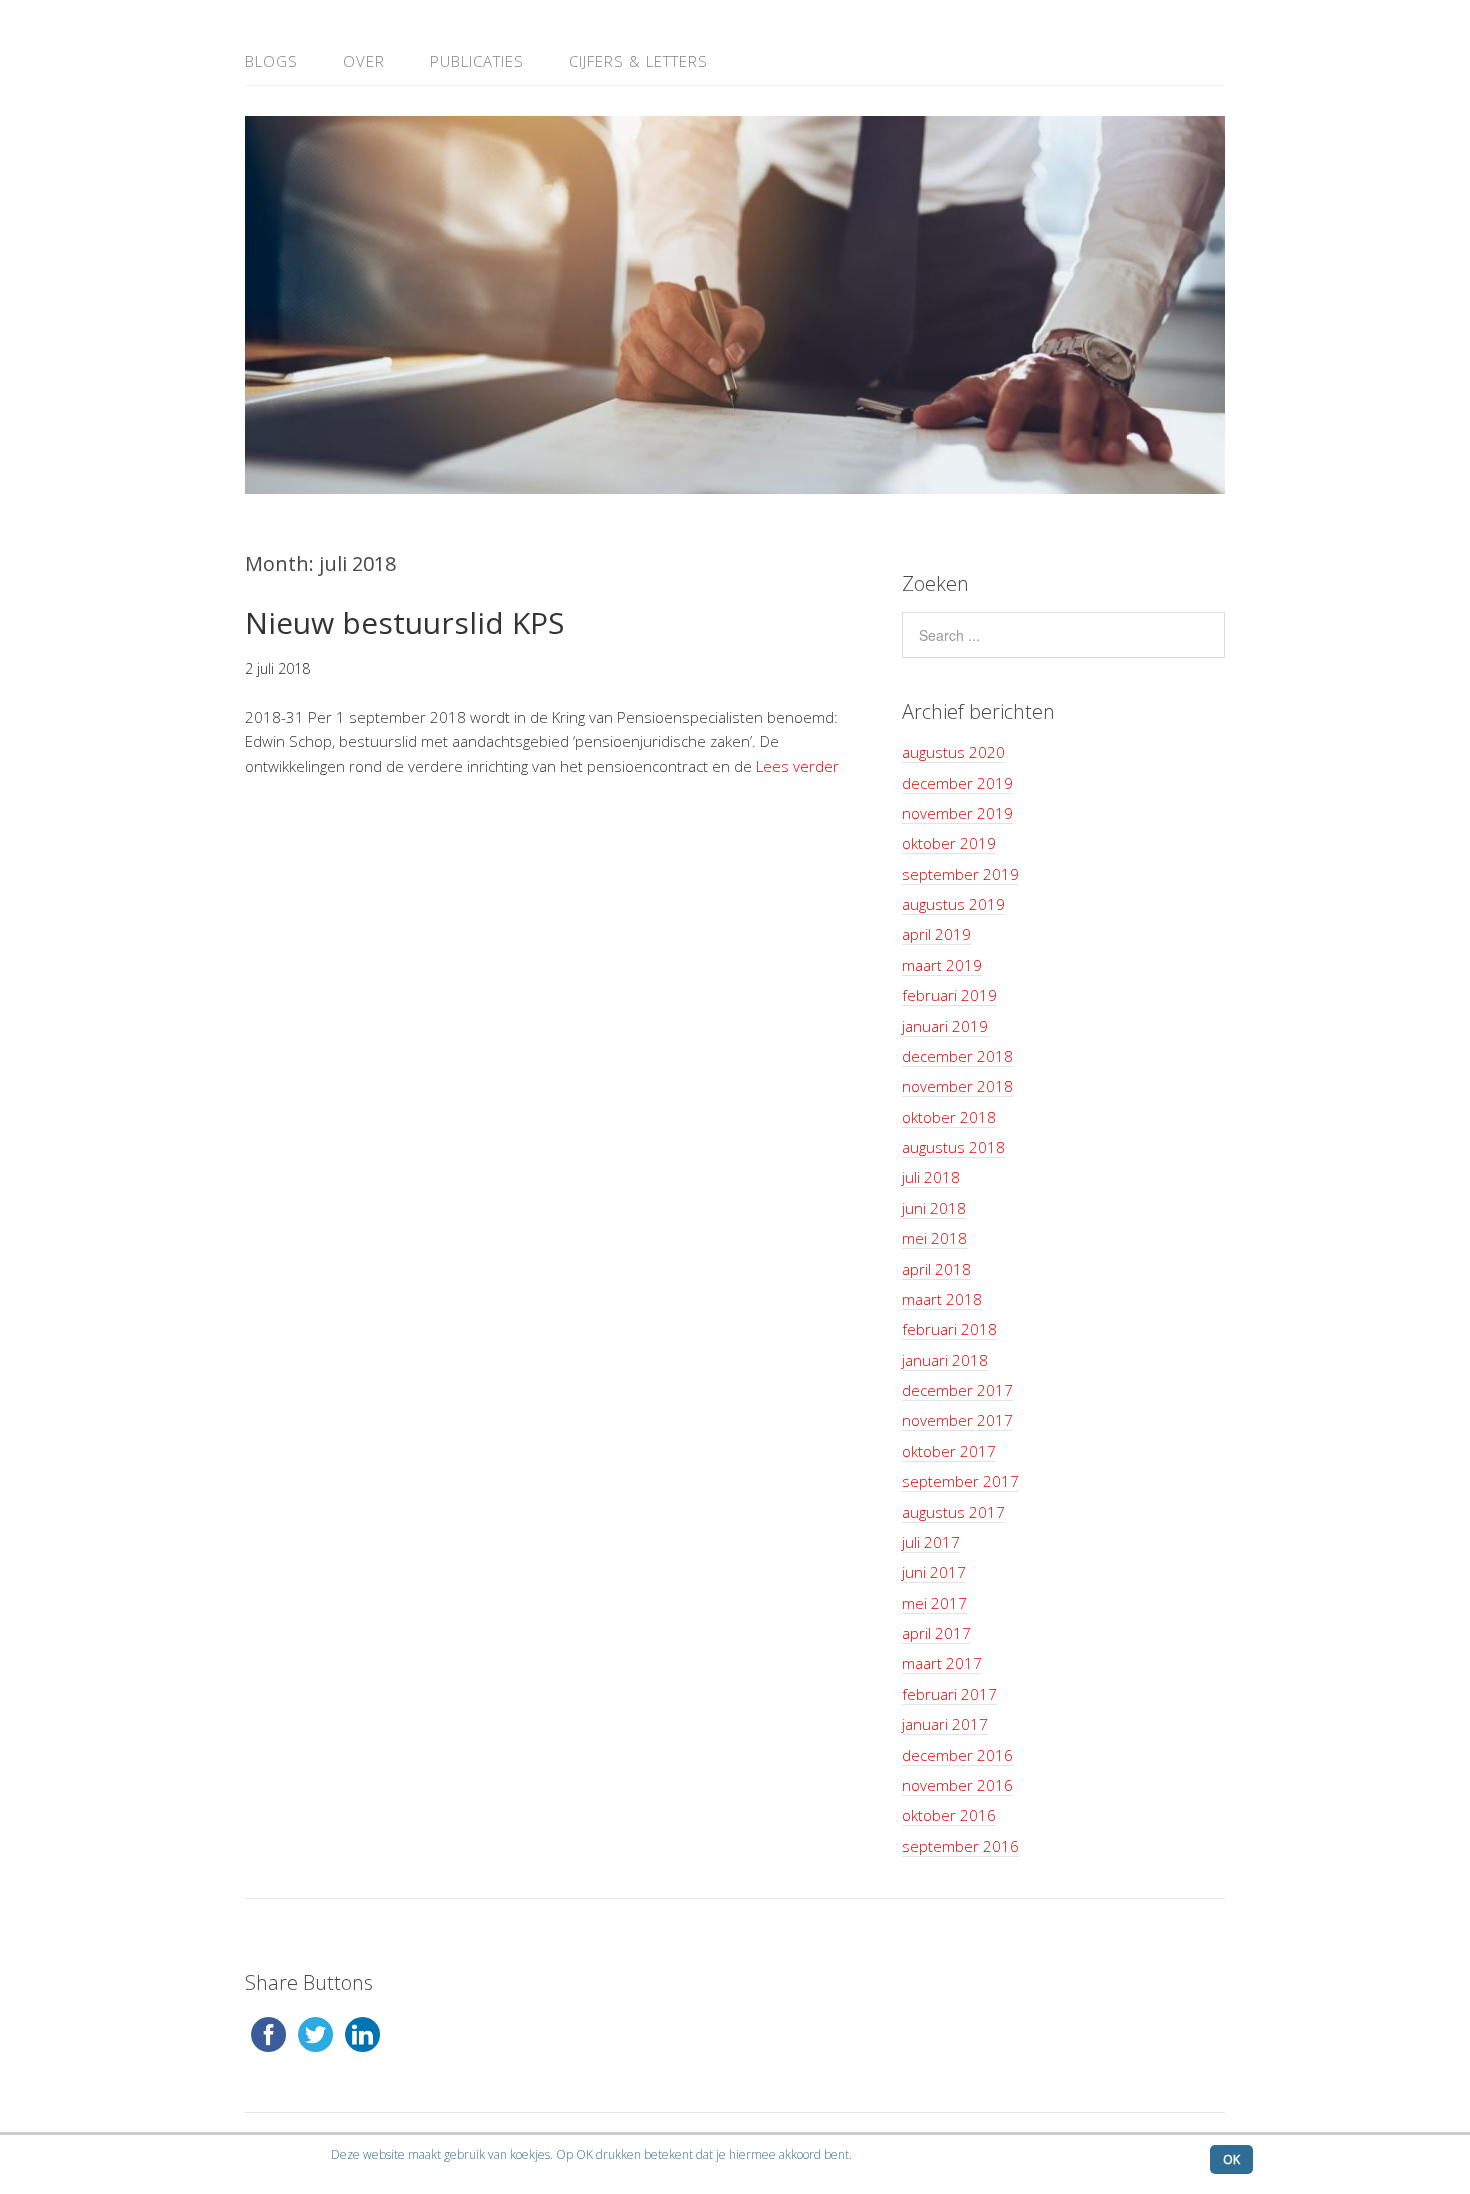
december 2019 (957, 783)
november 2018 (957, 1086)
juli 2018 (931, 1177)
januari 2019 (945, 1026)
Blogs (271, 61)
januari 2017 (945, 1724)
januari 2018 (945, 1360)
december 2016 (957, 1755)
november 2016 (957, 1785)
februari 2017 (949, 1694)
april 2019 (936, 934)
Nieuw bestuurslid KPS (404, 622)
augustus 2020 (953, 752)
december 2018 (957, 1056)
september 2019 (960, 874)
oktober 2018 (949, 1117)
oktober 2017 (949, 1451)
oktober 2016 (949, 1815)
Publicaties (477, 61)
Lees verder (797, 766)
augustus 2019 (953, 904)
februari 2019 (949, 995)
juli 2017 (931, 1542)
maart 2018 (942, 1299)
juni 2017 (934, 1572)
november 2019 (957, 813)
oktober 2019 (949, 843)
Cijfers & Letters (638, 61)
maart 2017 (942, 1663)
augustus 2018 (953, 1147)
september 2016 (960, 1846)
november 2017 (957, 1420)
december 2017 (957, 1390)
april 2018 (936, 1269)
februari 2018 (949, 1329)
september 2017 (960, 1481)
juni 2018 (934, 1208)
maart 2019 (942, 965)
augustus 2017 (953, 1512)
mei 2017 (934, 1603)
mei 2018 (934, 1238)
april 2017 (936, 1633)
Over (364, 61)
